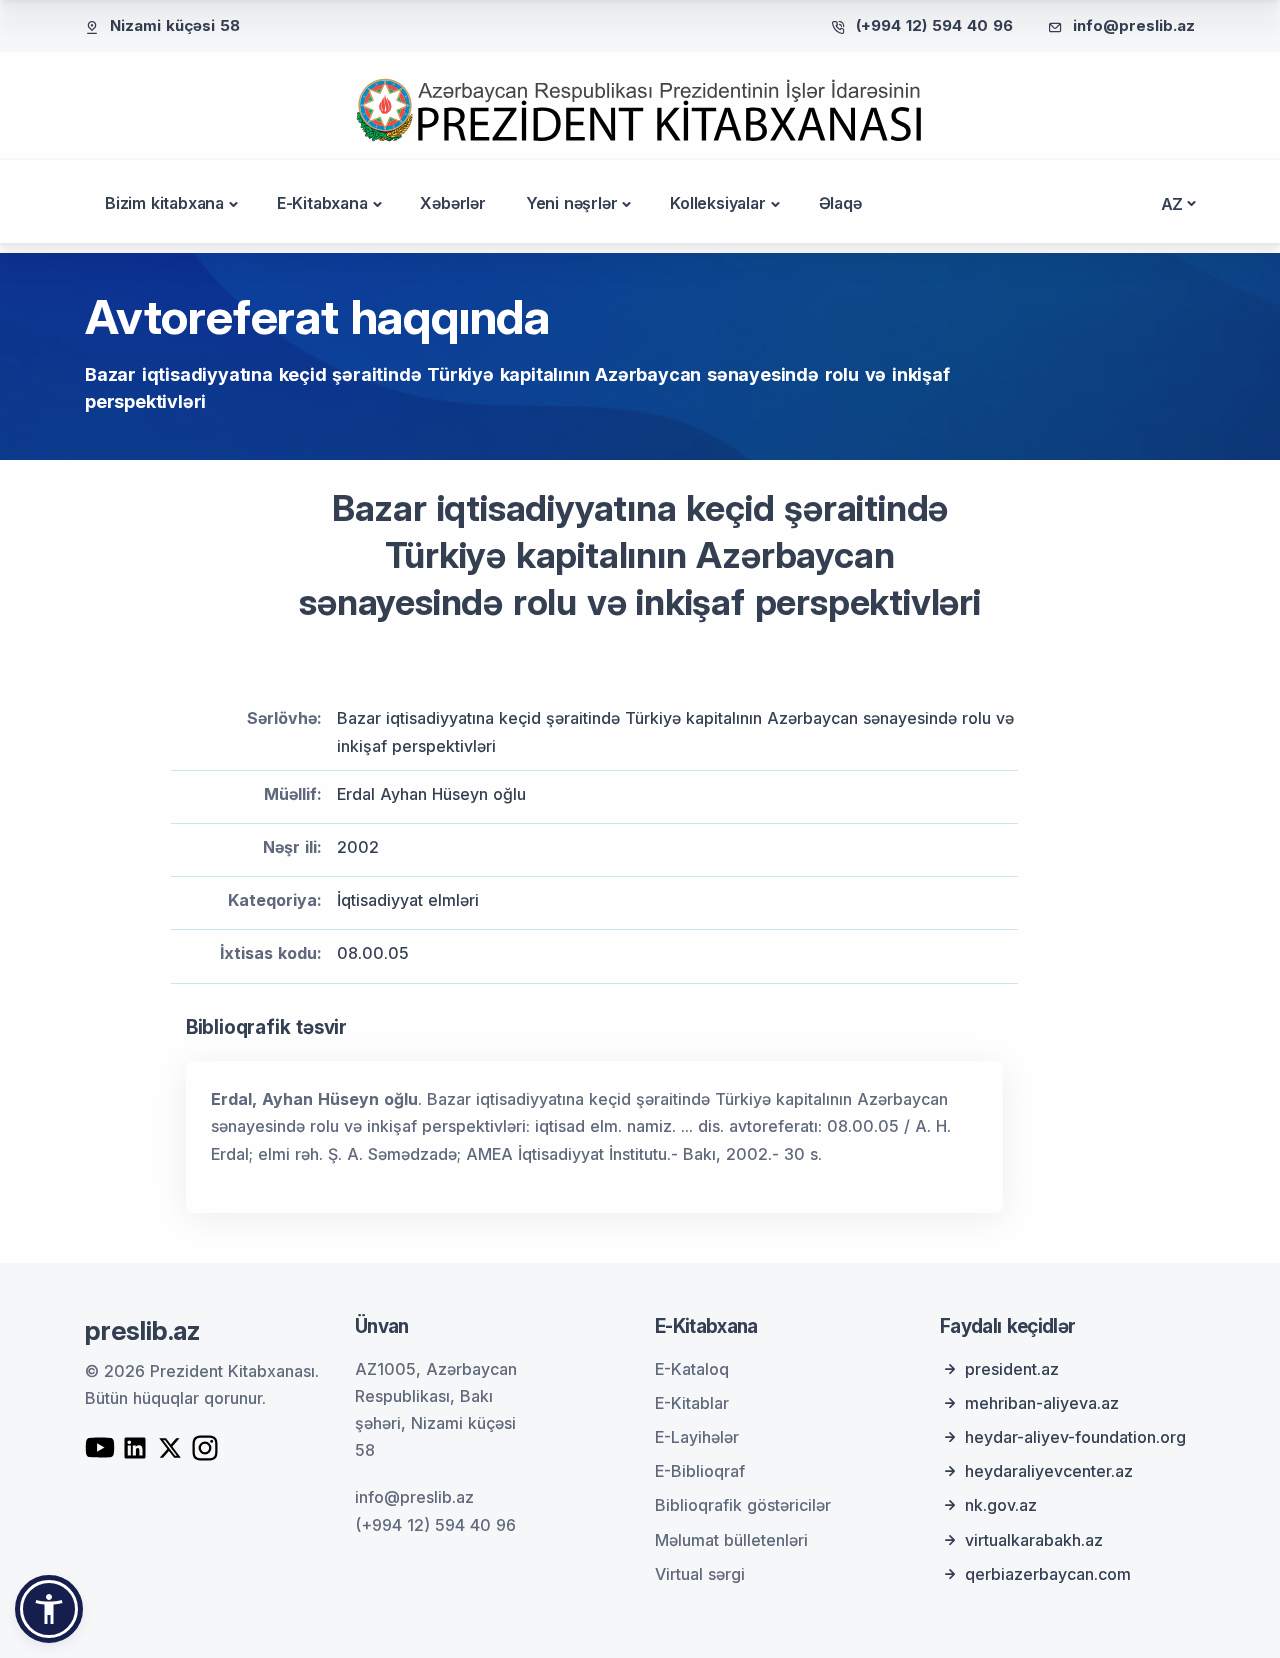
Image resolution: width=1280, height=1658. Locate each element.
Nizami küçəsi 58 (175, 25)
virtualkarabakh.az (1034, 1540)
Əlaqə (840, 203)
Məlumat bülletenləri (731, 1540)
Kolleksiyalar (717, 203)
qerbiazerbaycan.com (1048, 1574)
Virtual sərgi (700, 1574)
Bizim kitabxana (164, 203)
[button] (49, 1609)
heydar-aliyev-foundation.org (1075, 1437)
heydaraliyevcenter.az (1049, 1471)
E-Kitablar (692, 1403)
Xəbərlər (452, 203)
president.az (1012, 1369)
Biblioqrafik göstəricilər (743, 1505)
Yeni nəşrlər (572, 203)
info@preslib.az (1134, 25)
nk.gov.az (1001, 1505)
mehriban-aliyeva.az (1042, 1403)
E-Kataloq (692, 1369)
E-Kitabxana (322, 203)
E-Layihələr (697, 1437)
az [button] (1172, 204)
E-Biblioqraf (700, 1471)
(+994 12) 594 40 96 (934, 25)
